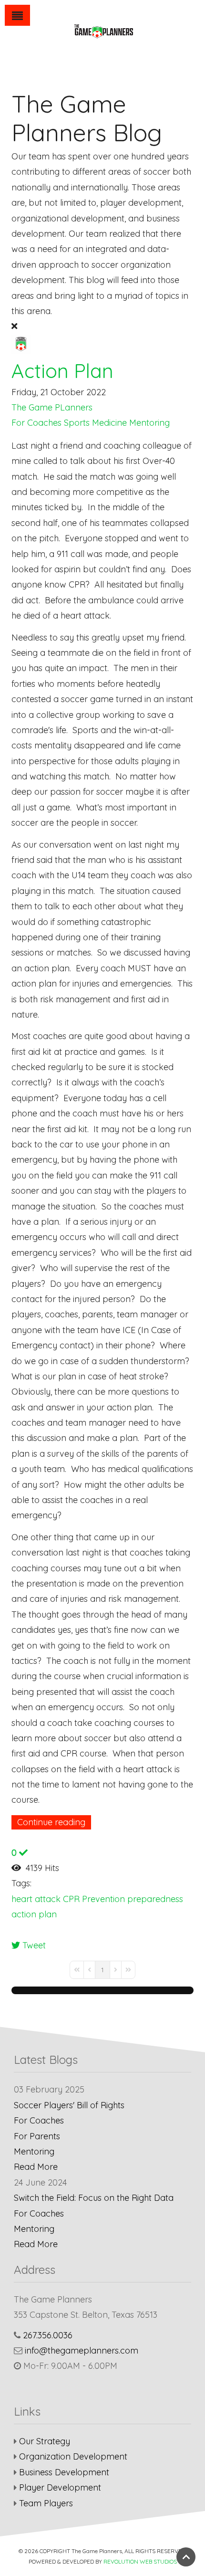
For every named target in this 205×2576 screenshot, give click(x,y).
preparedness (155, 1899)
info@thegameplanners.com (82, 2350)
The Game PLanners (52, 407)
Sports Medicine (95, 423)
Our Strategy (45, 2441)
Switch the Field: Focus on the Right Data (94, 2198)
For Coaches (36, 423)
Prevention (103, 1899)
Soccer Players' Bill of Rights (69, 2105)
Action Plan (62, 371)
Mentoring (149, 423)
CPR (71, 1899)
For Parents (37, 2136)
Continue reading (51, 1822)
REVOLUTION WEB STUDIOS (140, 2561)
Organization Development (73, 2456)
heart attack (36, 1899)
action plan (34, 1914)
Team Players (46, 2503)
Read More (36, 2167)
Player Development (60, 2487)
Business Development (64, 2472)
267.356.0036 (48, 2335)
